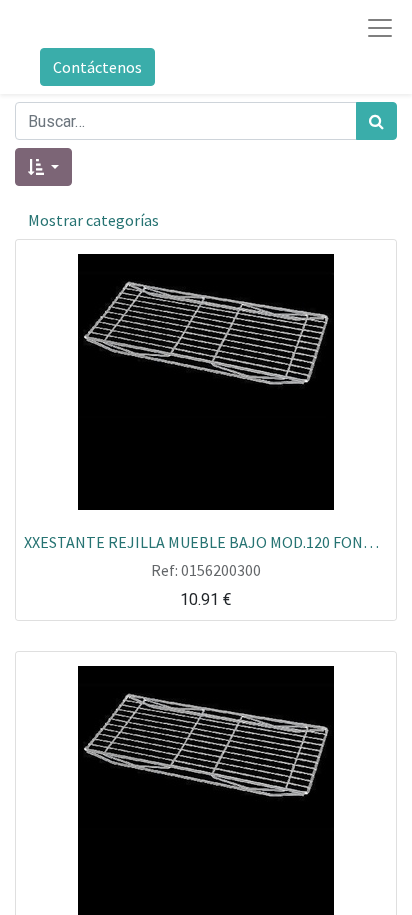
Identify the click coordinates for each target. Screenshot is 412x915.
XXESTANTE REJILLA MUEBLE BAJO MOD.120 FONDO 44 (206, 541)
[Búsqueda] (376, 121)
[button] (43, 167)
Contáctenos (97, 67)
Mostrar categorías (93, 220)
